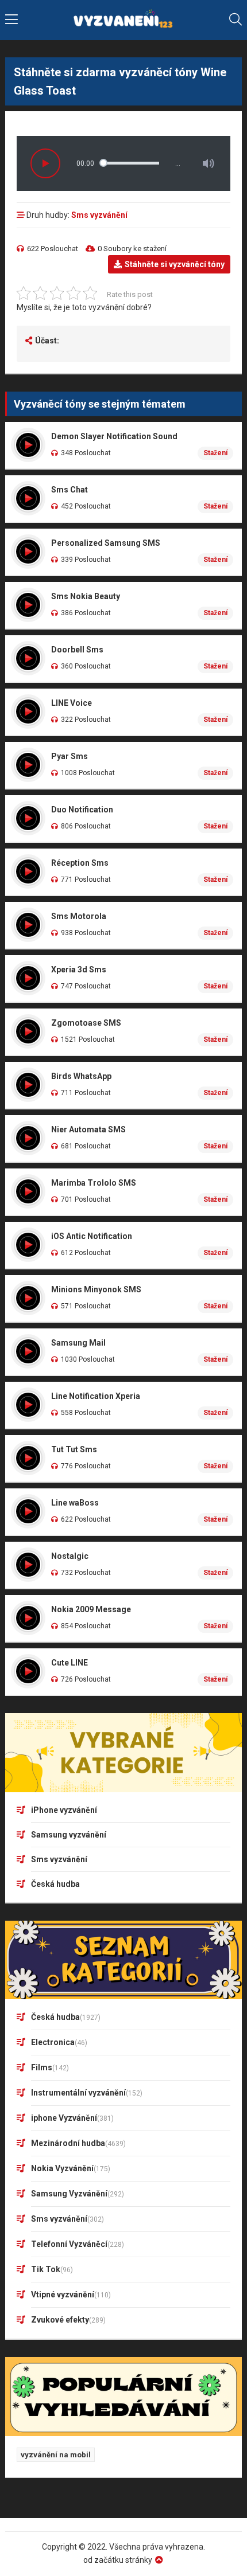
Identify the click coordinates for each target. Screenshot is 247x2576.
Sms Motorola (79, 916)
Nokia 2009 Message (91, 1609)
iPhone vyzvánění (64, 1810)
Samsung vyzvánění (69, 1835)
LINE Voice (72, 703)
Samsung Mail (78, 1343)
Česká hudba (55, 1884)
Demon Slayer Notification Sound (114, 436)
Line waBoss (75, 1503)
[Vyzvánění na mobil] (124, 20)
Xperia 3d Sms (79, 970)
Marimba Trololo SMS (94, 1183)
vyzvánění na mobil (56, 2455)
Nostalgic (70, 1556)
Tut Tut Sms (74, 1449)
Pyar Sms (70, 756)
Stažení (215, 453)
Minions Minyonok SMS (96, 1289)
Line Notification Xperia (96, 1396)
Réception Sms (80, 863)
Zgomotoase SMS (86, 1023)
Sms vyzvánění (99, 215)
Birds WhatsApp (81, 1076)
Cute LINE (70, 1663)
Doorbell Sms (77, 650)
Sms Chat (70, 490)
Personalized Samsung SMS (106, 543)
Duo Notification (82, 810)
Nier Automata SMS (88, 1129)
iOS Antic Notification (92, 1236)
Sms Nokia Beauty (86, 596)
